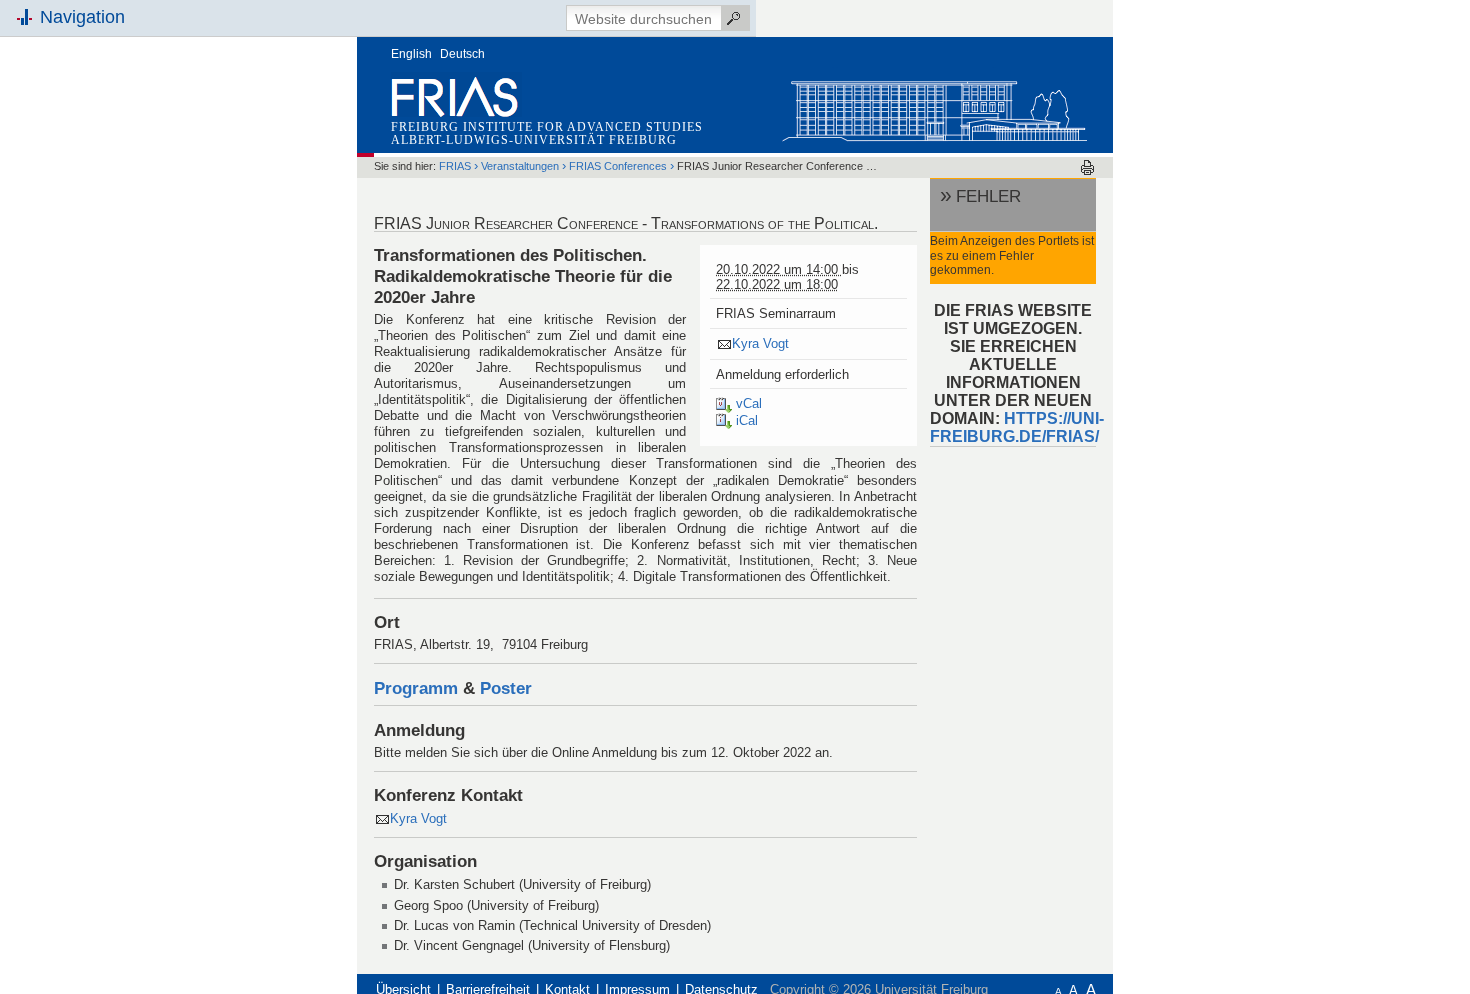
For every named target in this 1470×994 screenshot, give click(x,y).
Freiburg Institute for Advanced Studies (547, 127)
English (411, 54)
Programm (416, 688)
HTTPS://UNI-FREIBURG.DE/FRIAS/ (1017, 427)
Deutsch (462, 54)
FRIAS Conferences (619, 166)
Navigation (82, 17)
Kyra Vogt (760, 343)
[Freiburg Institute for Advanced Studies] (934, 106)
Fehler (988, 196)
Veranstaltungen (520, 166)
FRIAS (455, 166)
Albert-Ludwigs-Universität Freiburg (534, 140)
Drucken (1087, 167)
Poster (506, 688)
